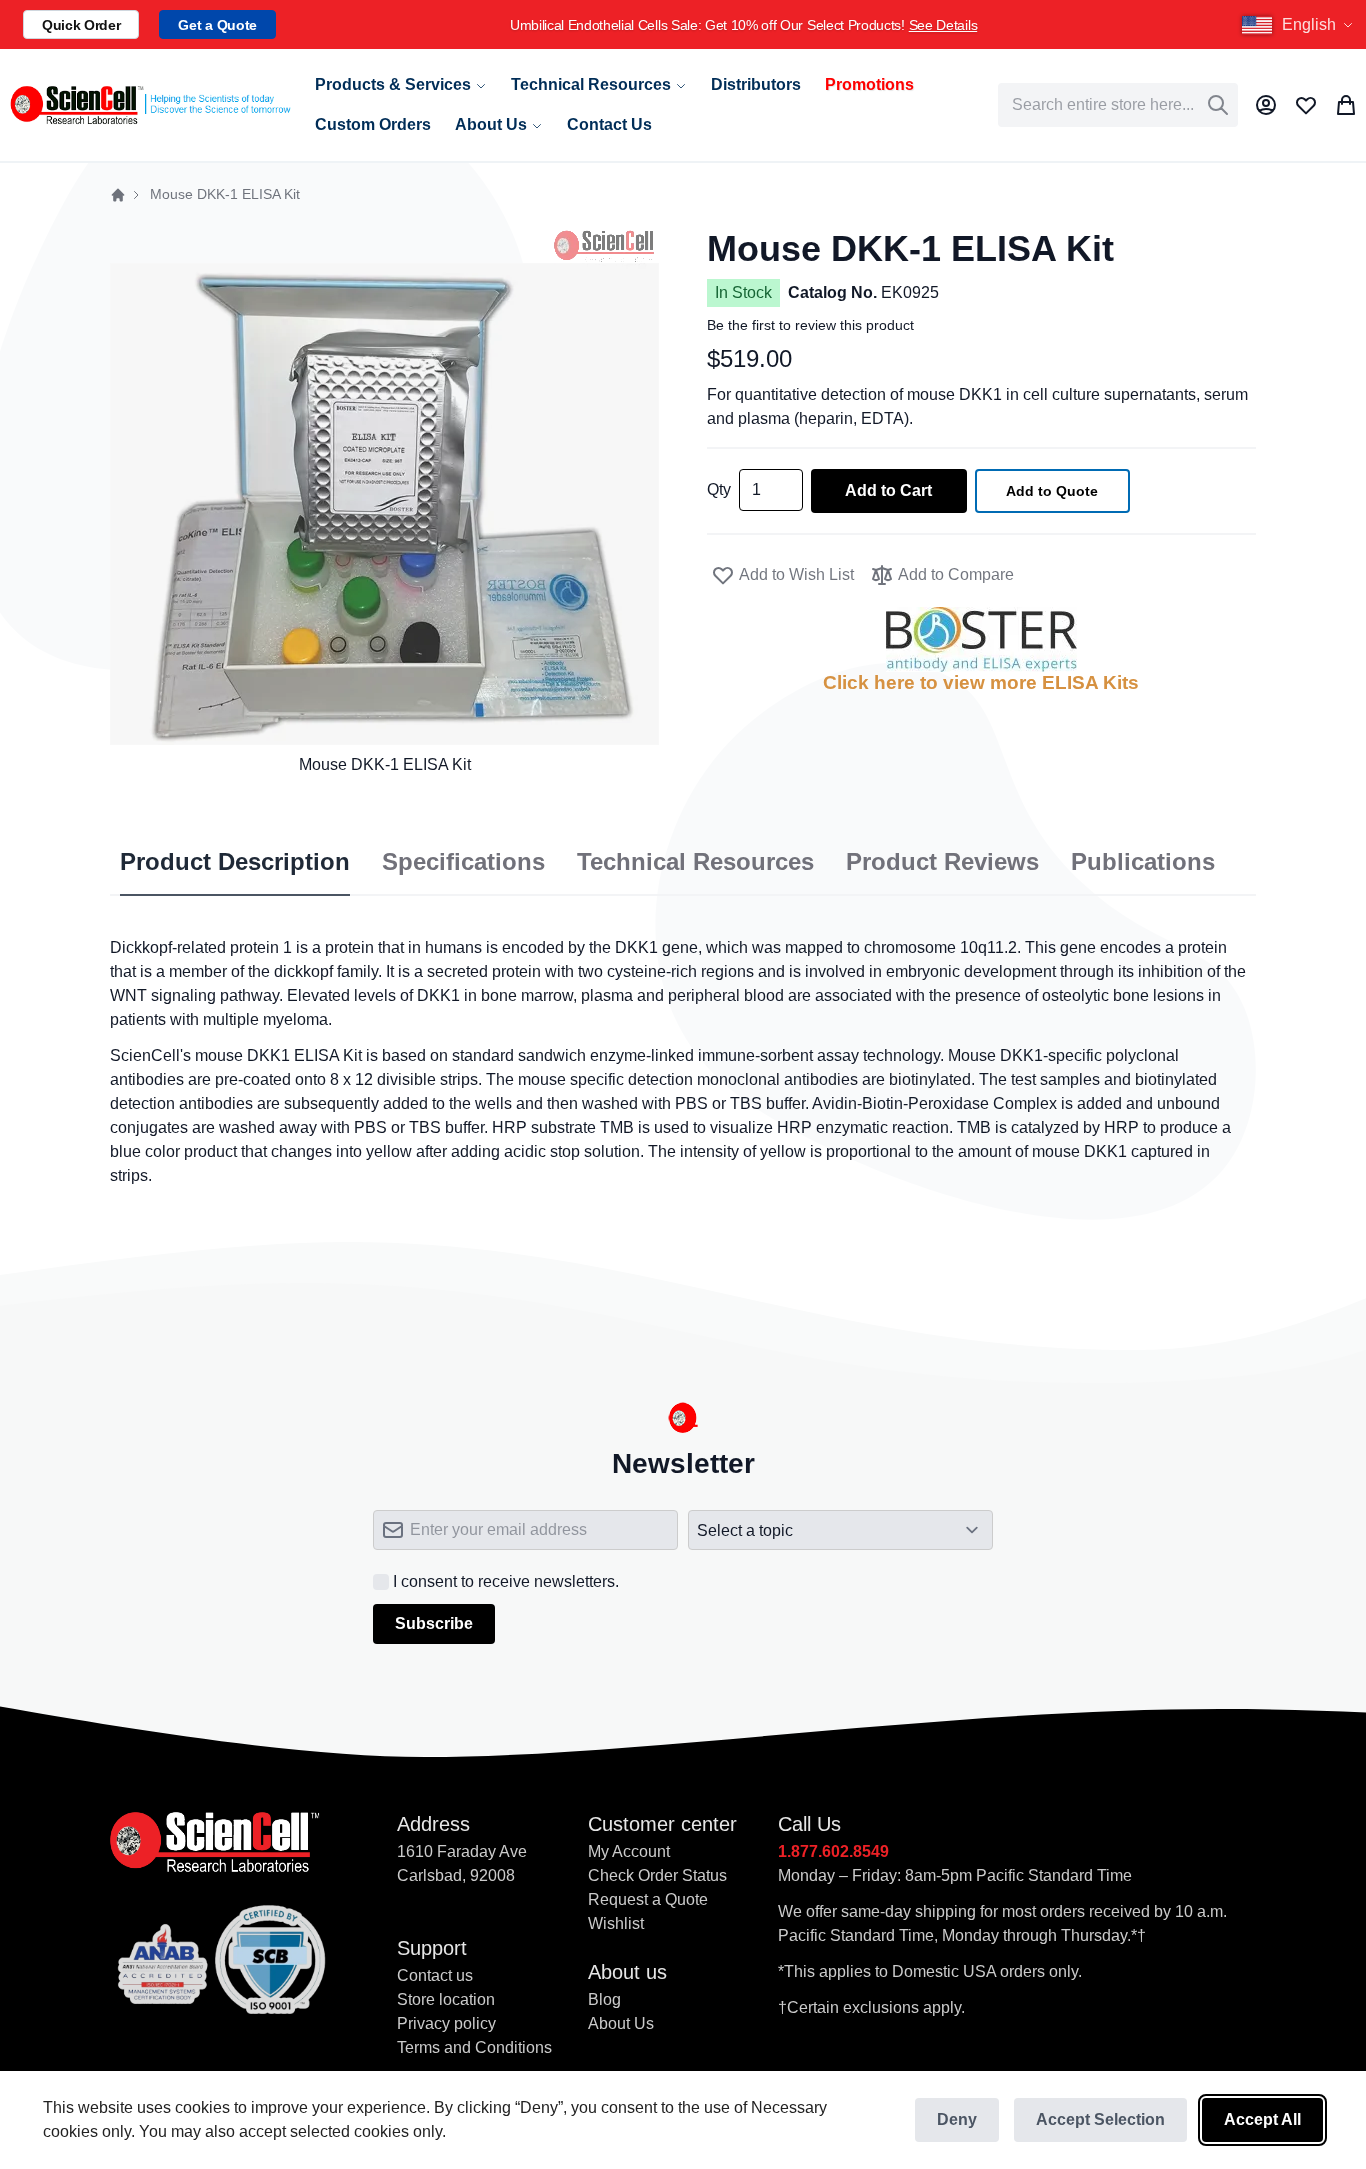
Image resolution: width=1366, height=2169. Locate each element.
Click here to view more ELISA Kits (981, 682)
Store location (446, 1999)
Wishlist (616, 1923)
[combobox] (1118, 105)
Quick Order (81, 25)
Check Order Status (657, 1875)
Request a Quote (648, 1899)
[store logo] (149, 105)
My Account (629, 1851)
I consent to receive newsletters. (506, 1581)
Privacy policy (446, 2023)
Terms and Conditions (474, 2047)
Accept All (1262, 2119)
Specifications (463, 862)
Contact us (435, 1975)
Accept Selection (1100, 2119)
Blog (604, 1999)
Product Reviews (942, 862)
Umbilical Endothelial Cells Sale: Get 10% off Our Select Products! (688, 25)
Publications (1143, 862)
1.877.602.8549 (833, 1851)
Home (118, 195)
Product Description (235, 862)
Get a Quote (217, 25)
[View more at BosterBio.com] (981, 639)
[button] (1300, 25)
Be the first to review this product (810, 325)
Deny (957, 2119)
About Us (621, 2023)
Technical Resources (695, 862)
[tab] (235, 863)
